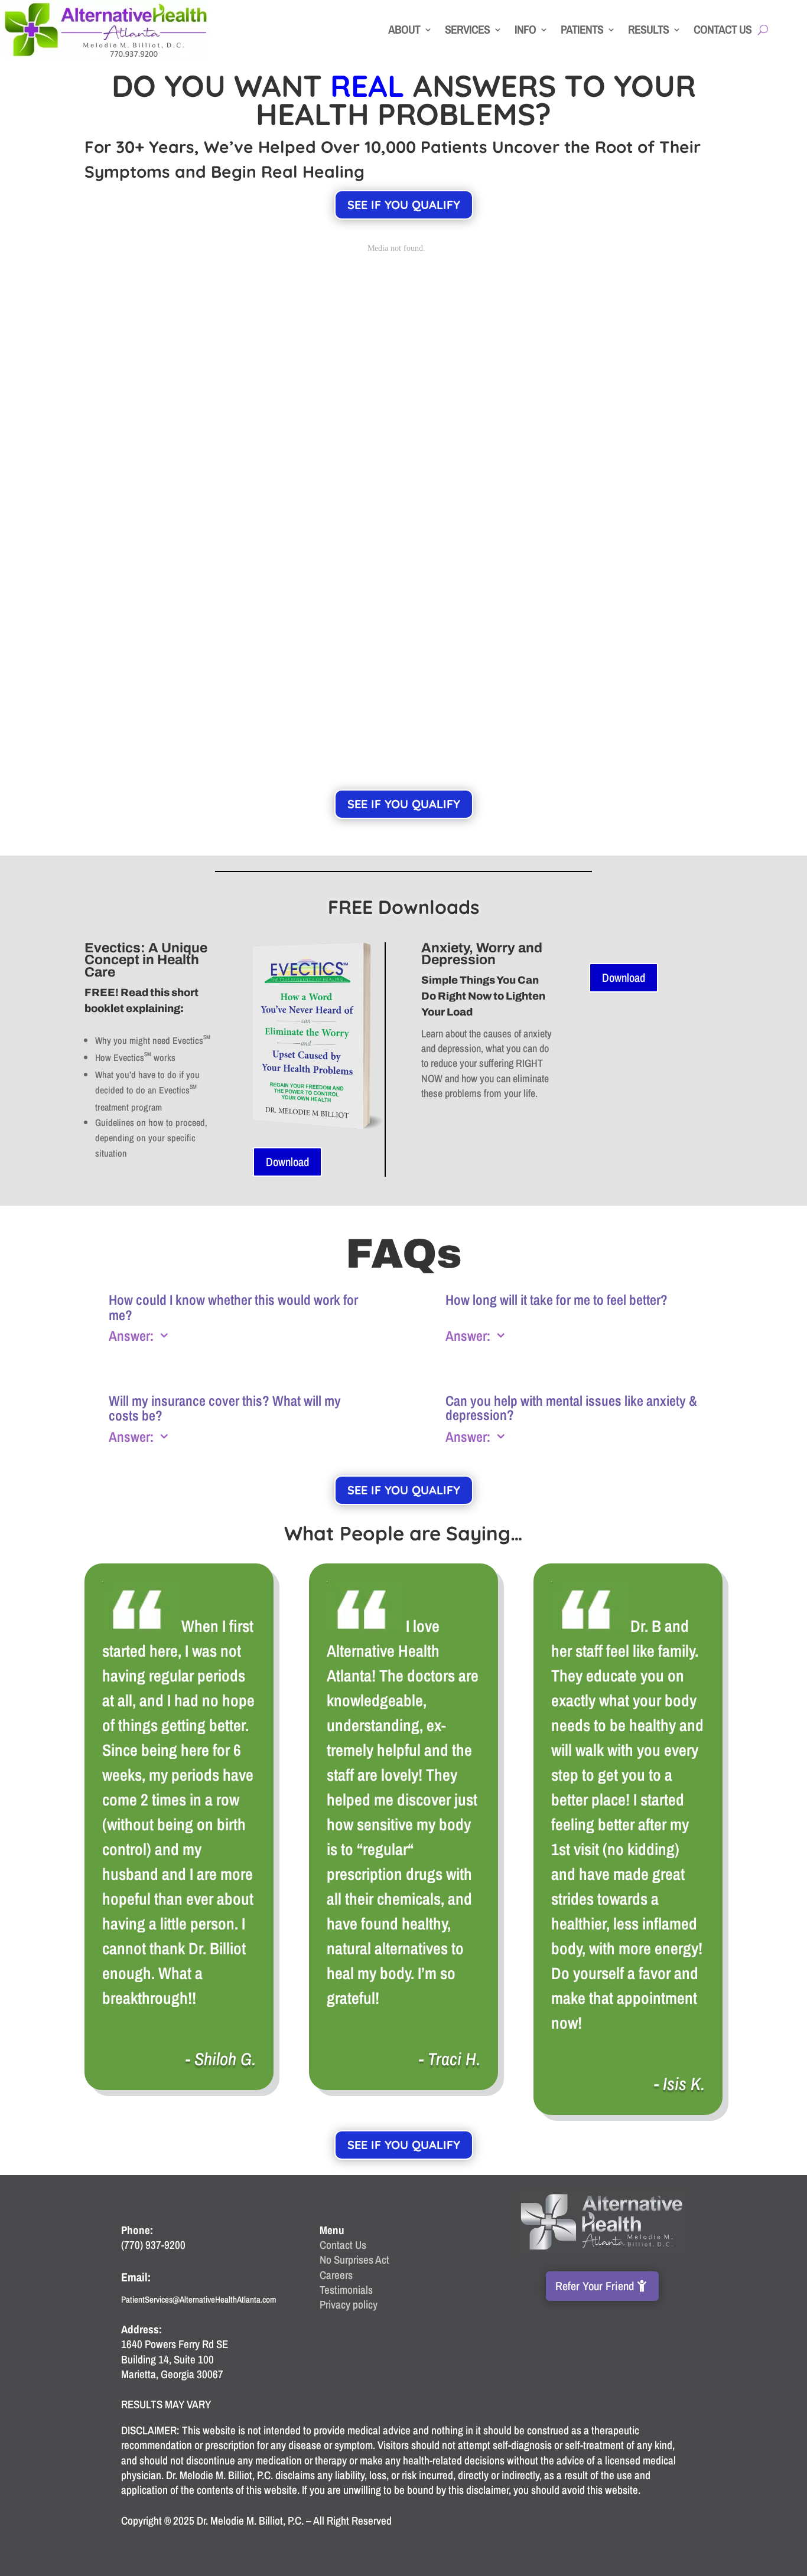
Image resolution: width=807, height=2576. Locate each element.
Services (467, 29)
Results (648, 29)
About (404, 29)
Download (287, 1162)
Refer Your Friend (595, 2286)
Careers (336, 2275)
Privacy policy (349, 2304)
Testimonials (346, 2290)
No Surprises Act (354, 2260)
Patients (582, 29)
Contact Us (723, 29)
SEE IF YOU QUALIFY (404, 205)
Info (525, 29)
